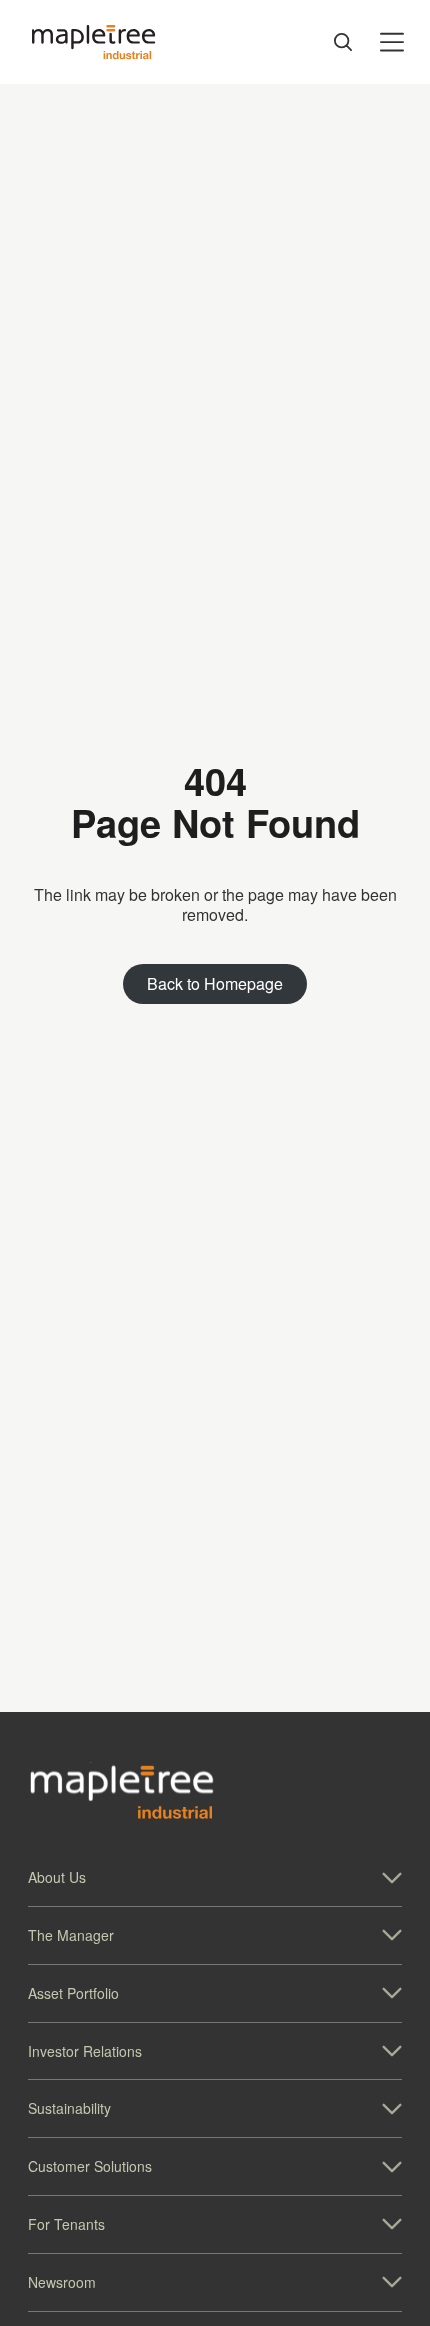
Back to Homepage (215, 983)
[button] (215, 1877)
